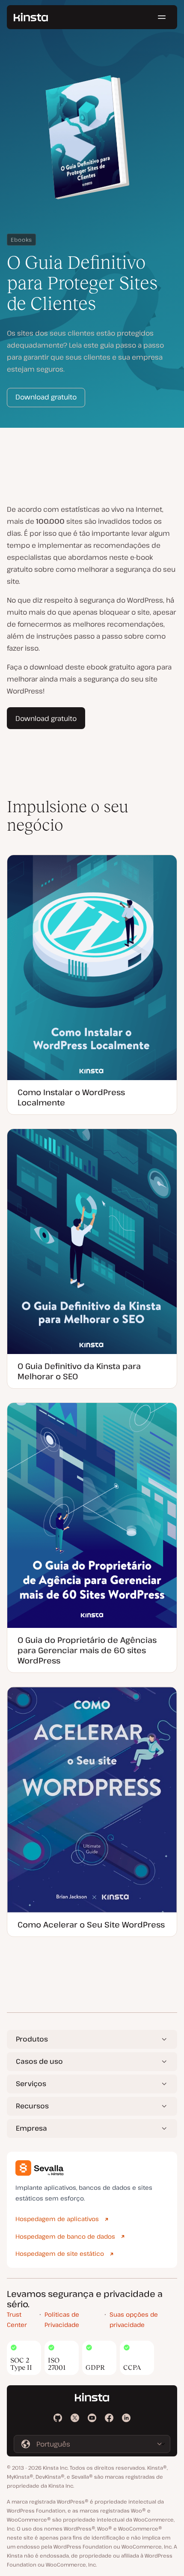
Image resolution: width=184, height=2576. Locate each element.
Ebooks (21, 240)
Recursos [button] (32, 2106)
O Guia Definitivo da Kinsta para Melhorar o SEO (79, 1371)
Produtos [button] (32, 2039)
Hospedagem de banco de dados (65, 2236)
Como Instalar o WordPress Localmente (71, 1097)
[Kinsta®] (31, 17)
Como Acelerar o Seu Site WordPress (91, 1924)
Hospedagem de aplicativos (57, 2219)
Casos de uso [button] (39, 2061)
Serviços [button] (31, 2084)
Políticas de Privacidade (62, 2320)
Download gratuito (46, 397)
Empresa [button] (31, 2128)
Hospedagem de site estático (60, 2253)
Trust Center (17, 2320)
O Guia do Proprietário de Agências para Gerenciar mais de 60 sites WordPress (87, 1650)
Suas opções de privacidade (134, 2320)
